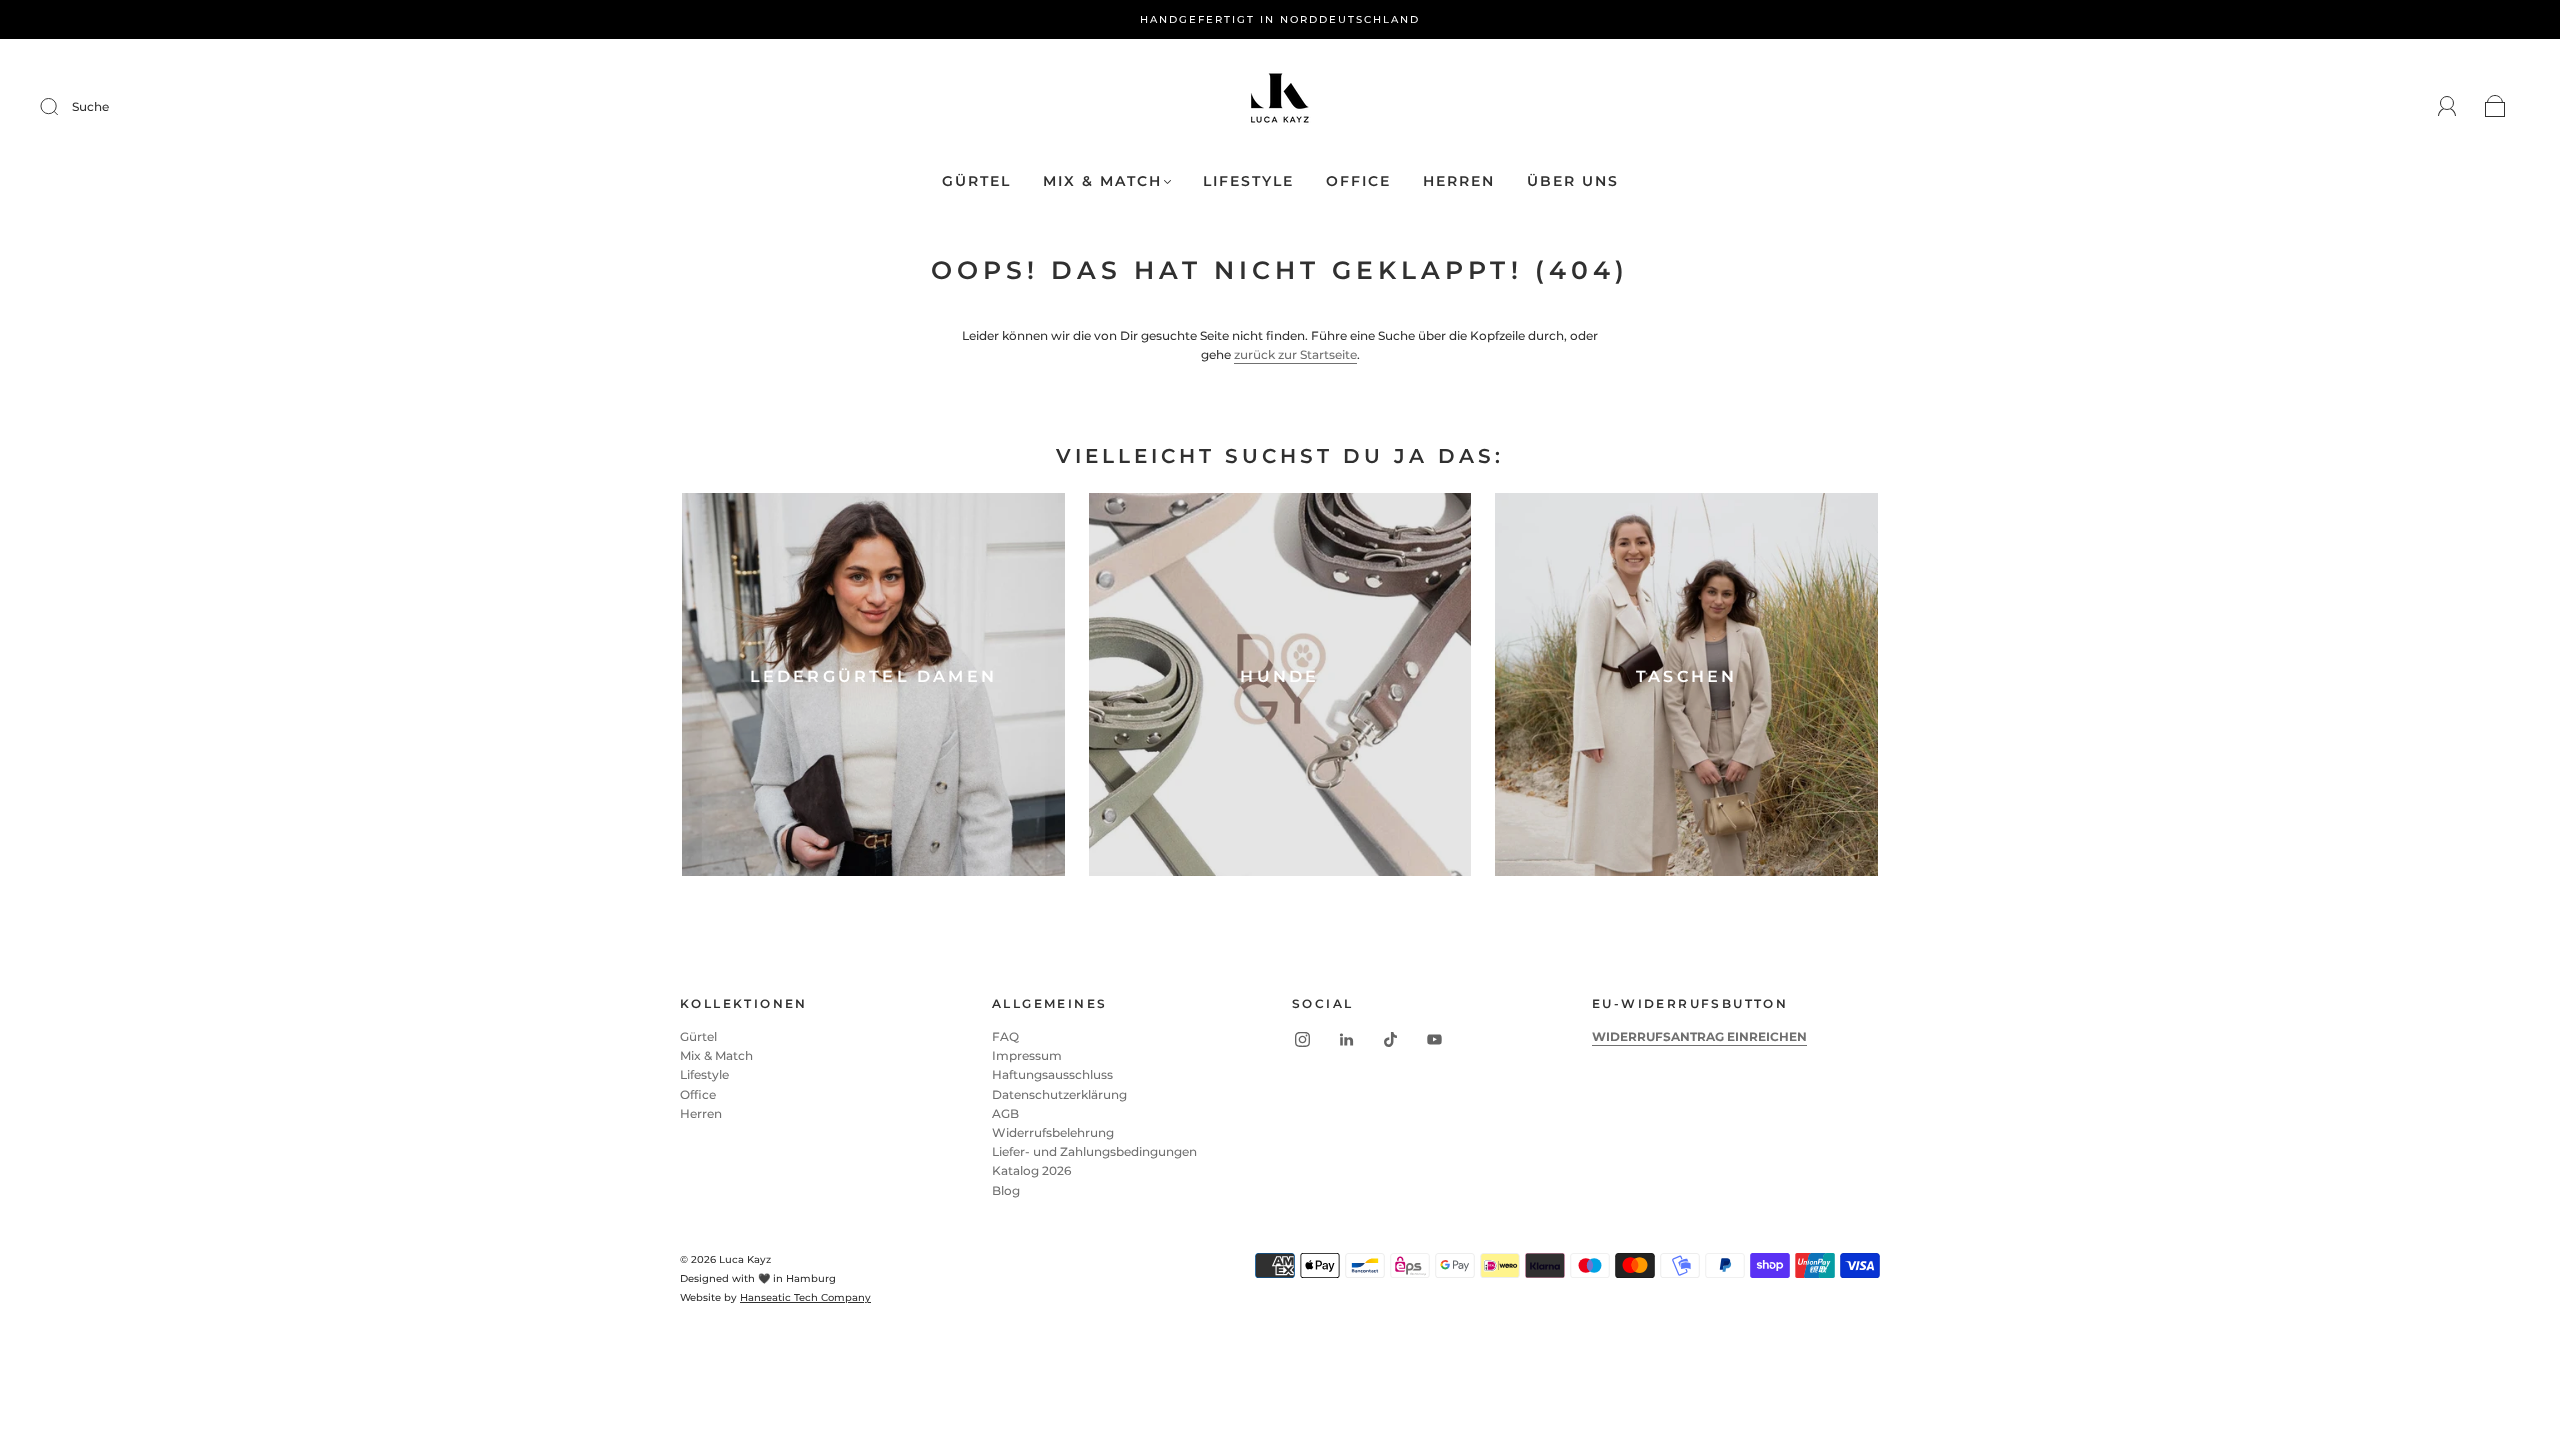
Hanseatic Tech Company (805, 1297)
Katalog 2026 (1031, 1170)
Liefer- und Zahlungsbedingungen (1094, 1151)
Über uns (1573, 181)
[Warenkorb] (2495, 107)
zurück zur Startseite (1295, 354)
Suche (90, 106)
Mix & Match (1102, 181)
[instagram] (1302, 1039)
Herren (1459, 181)
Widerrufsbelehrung (1053, 1132)
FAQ (1005, 1036)
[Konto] (2447, 106)
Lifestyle (1248, 181)
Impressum (1027, 1055)
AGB (1005, 1113)
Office (1358, 181)
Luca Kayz (745, 1259)
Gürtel (976, 181)
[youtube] (1434, 1039)
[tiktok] (1390, 1039)
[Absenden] (62, 107)
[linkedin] (1346, 1039)
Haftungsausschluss (1052, 1074)
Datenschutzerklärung (1059, 1094)
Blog (1006, 1190)
